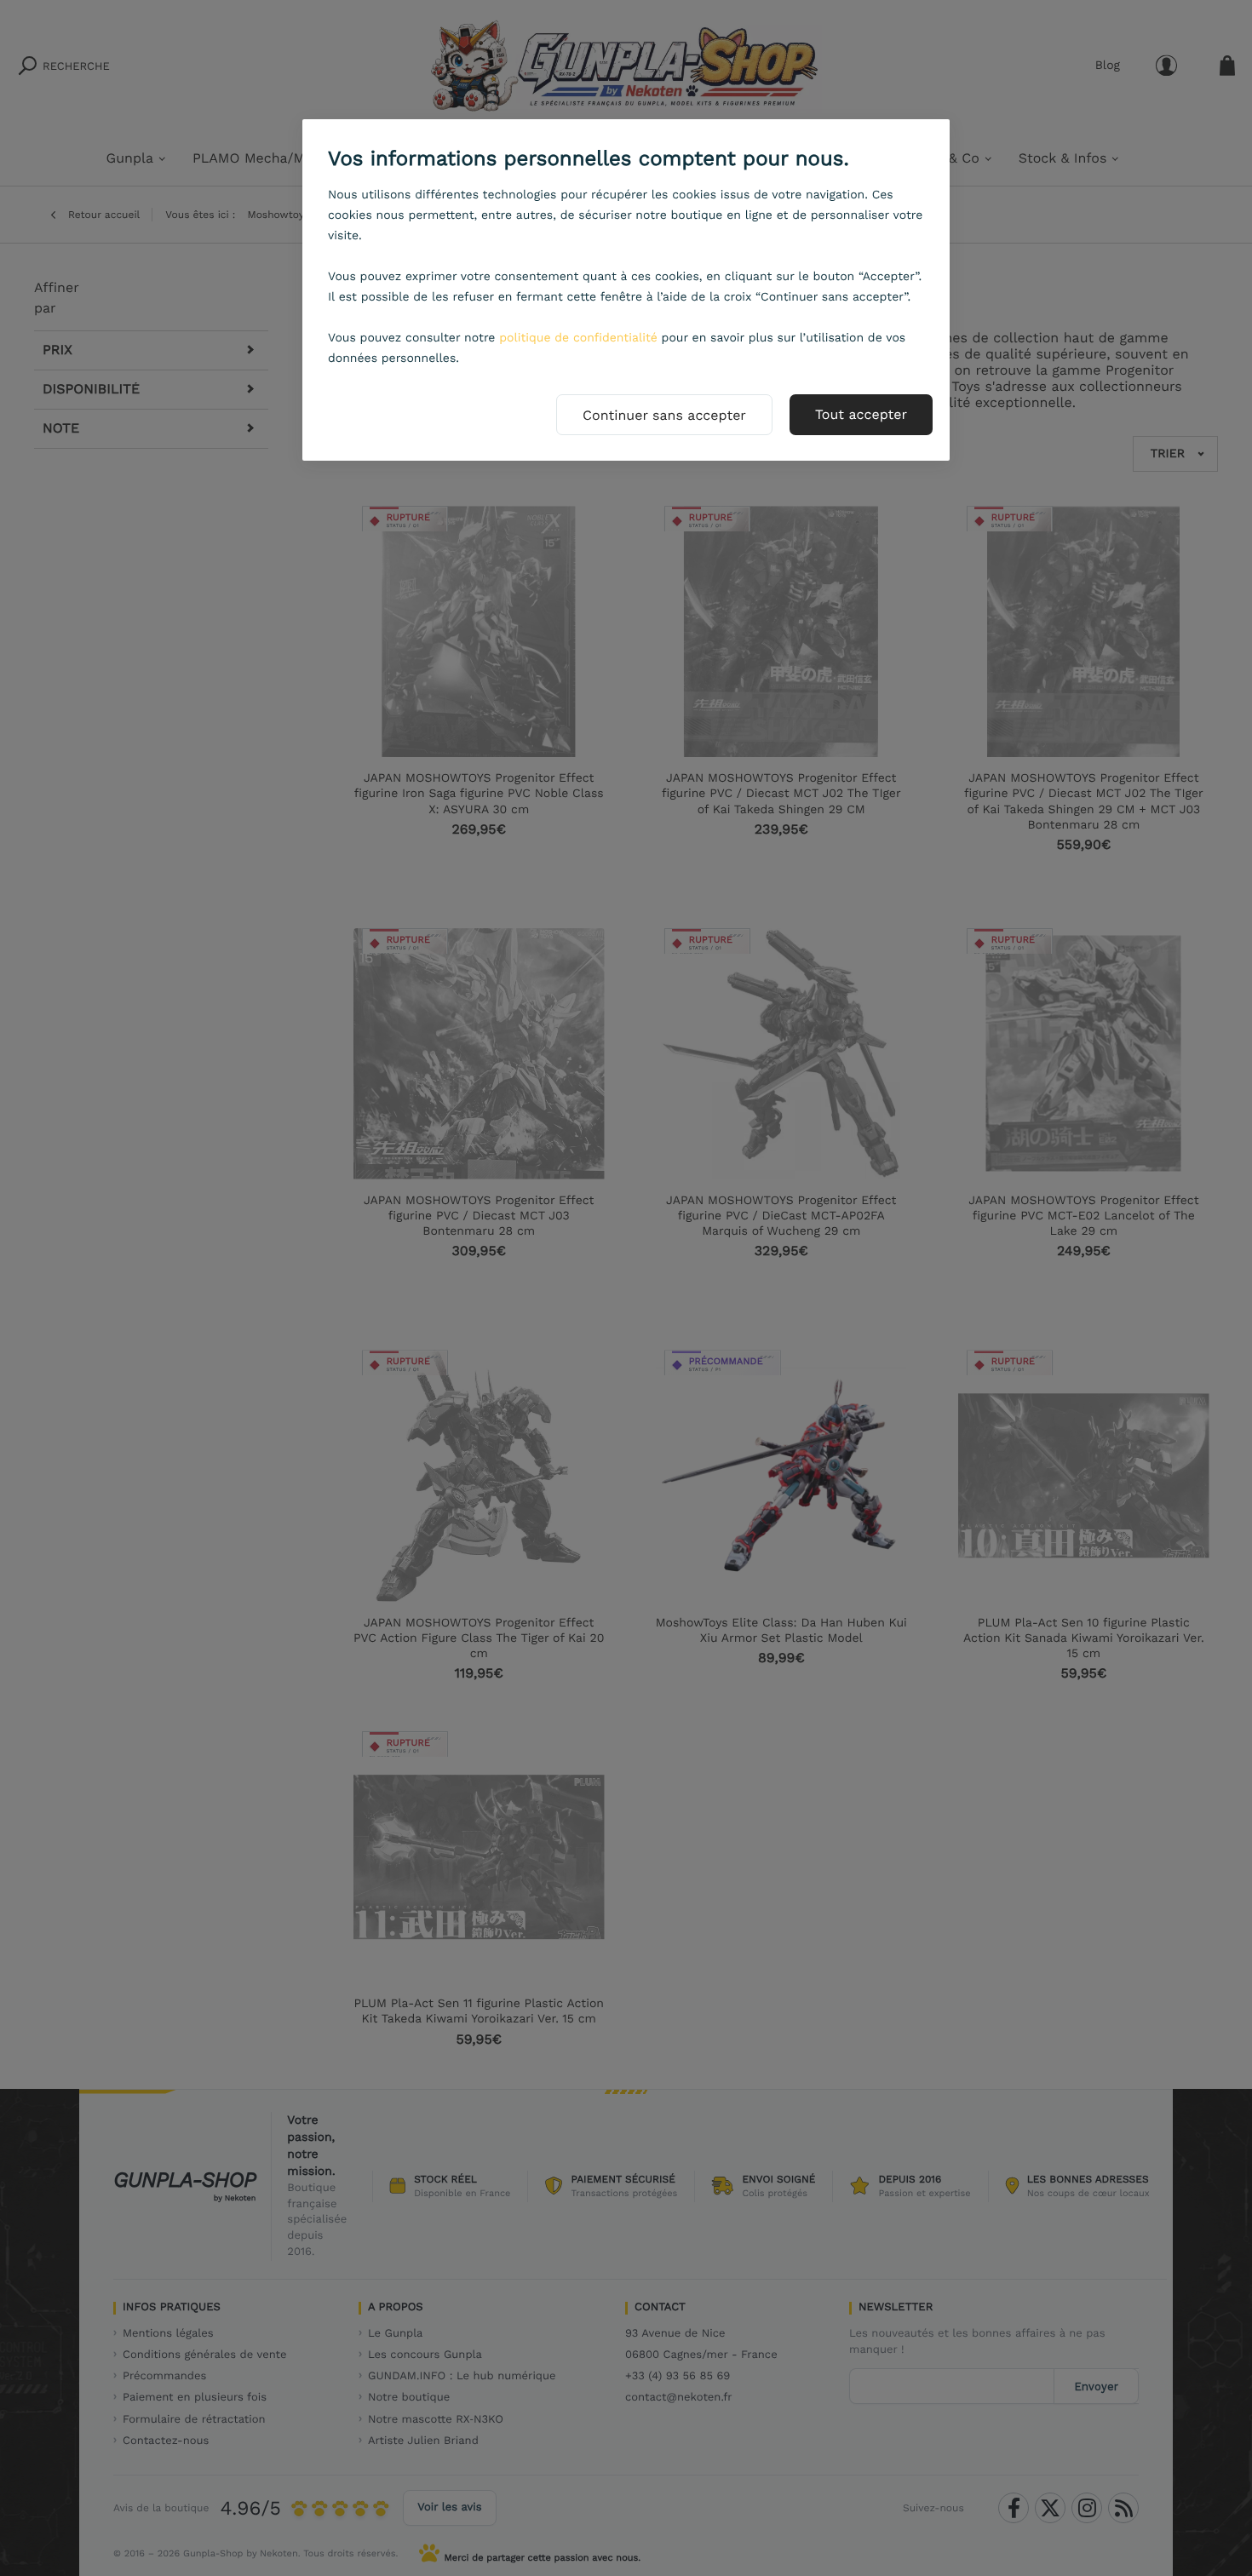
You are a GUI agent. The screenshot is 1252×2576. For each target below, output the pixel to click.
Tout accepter (861, 414)
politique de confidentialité (578, 338)
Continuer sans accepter (664, 415)
